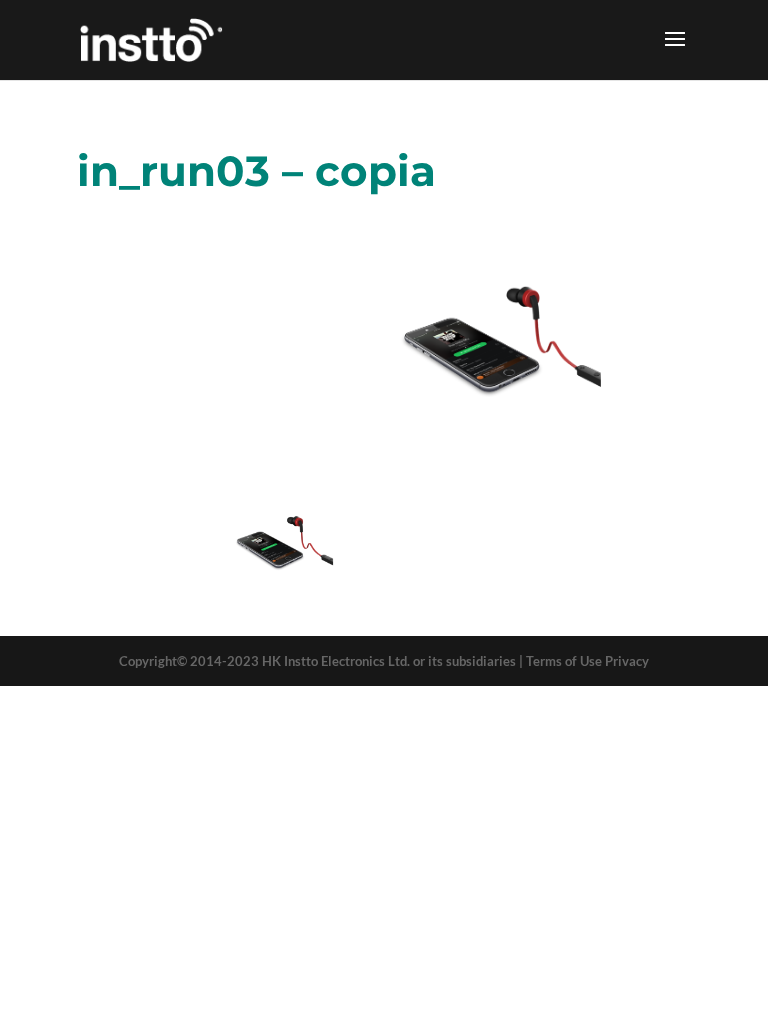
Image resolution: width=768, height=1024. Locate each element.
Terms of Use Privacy (587, 661)
